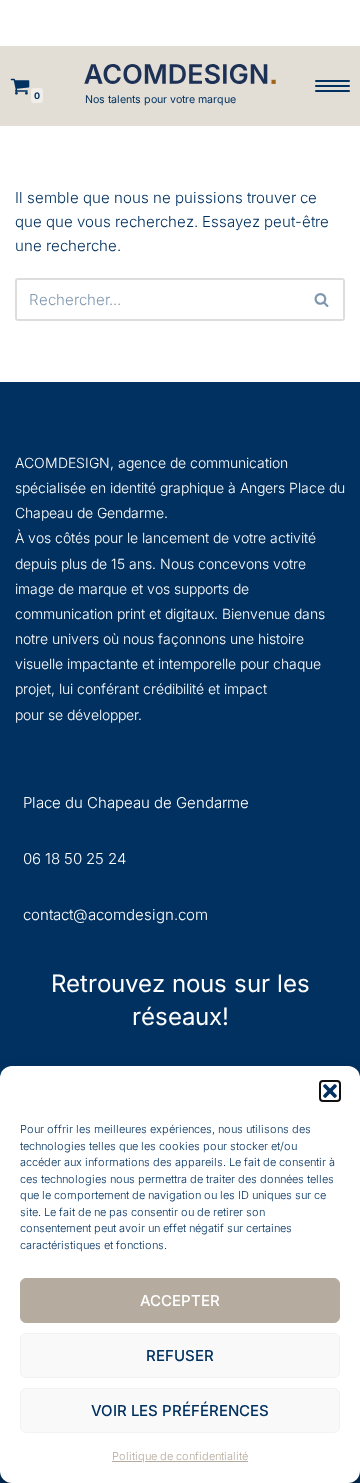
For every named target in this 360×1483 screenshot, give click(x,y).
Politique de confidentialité (180, 1456)
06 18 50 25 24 (74, 858)
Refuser (180, 1355)
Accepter (180, 1300)
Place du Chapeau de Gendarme (136, 802)
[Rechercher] (322, 299)
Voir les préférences (180, 1410)
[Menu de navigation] (332, 86)
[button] (330, 1091)
